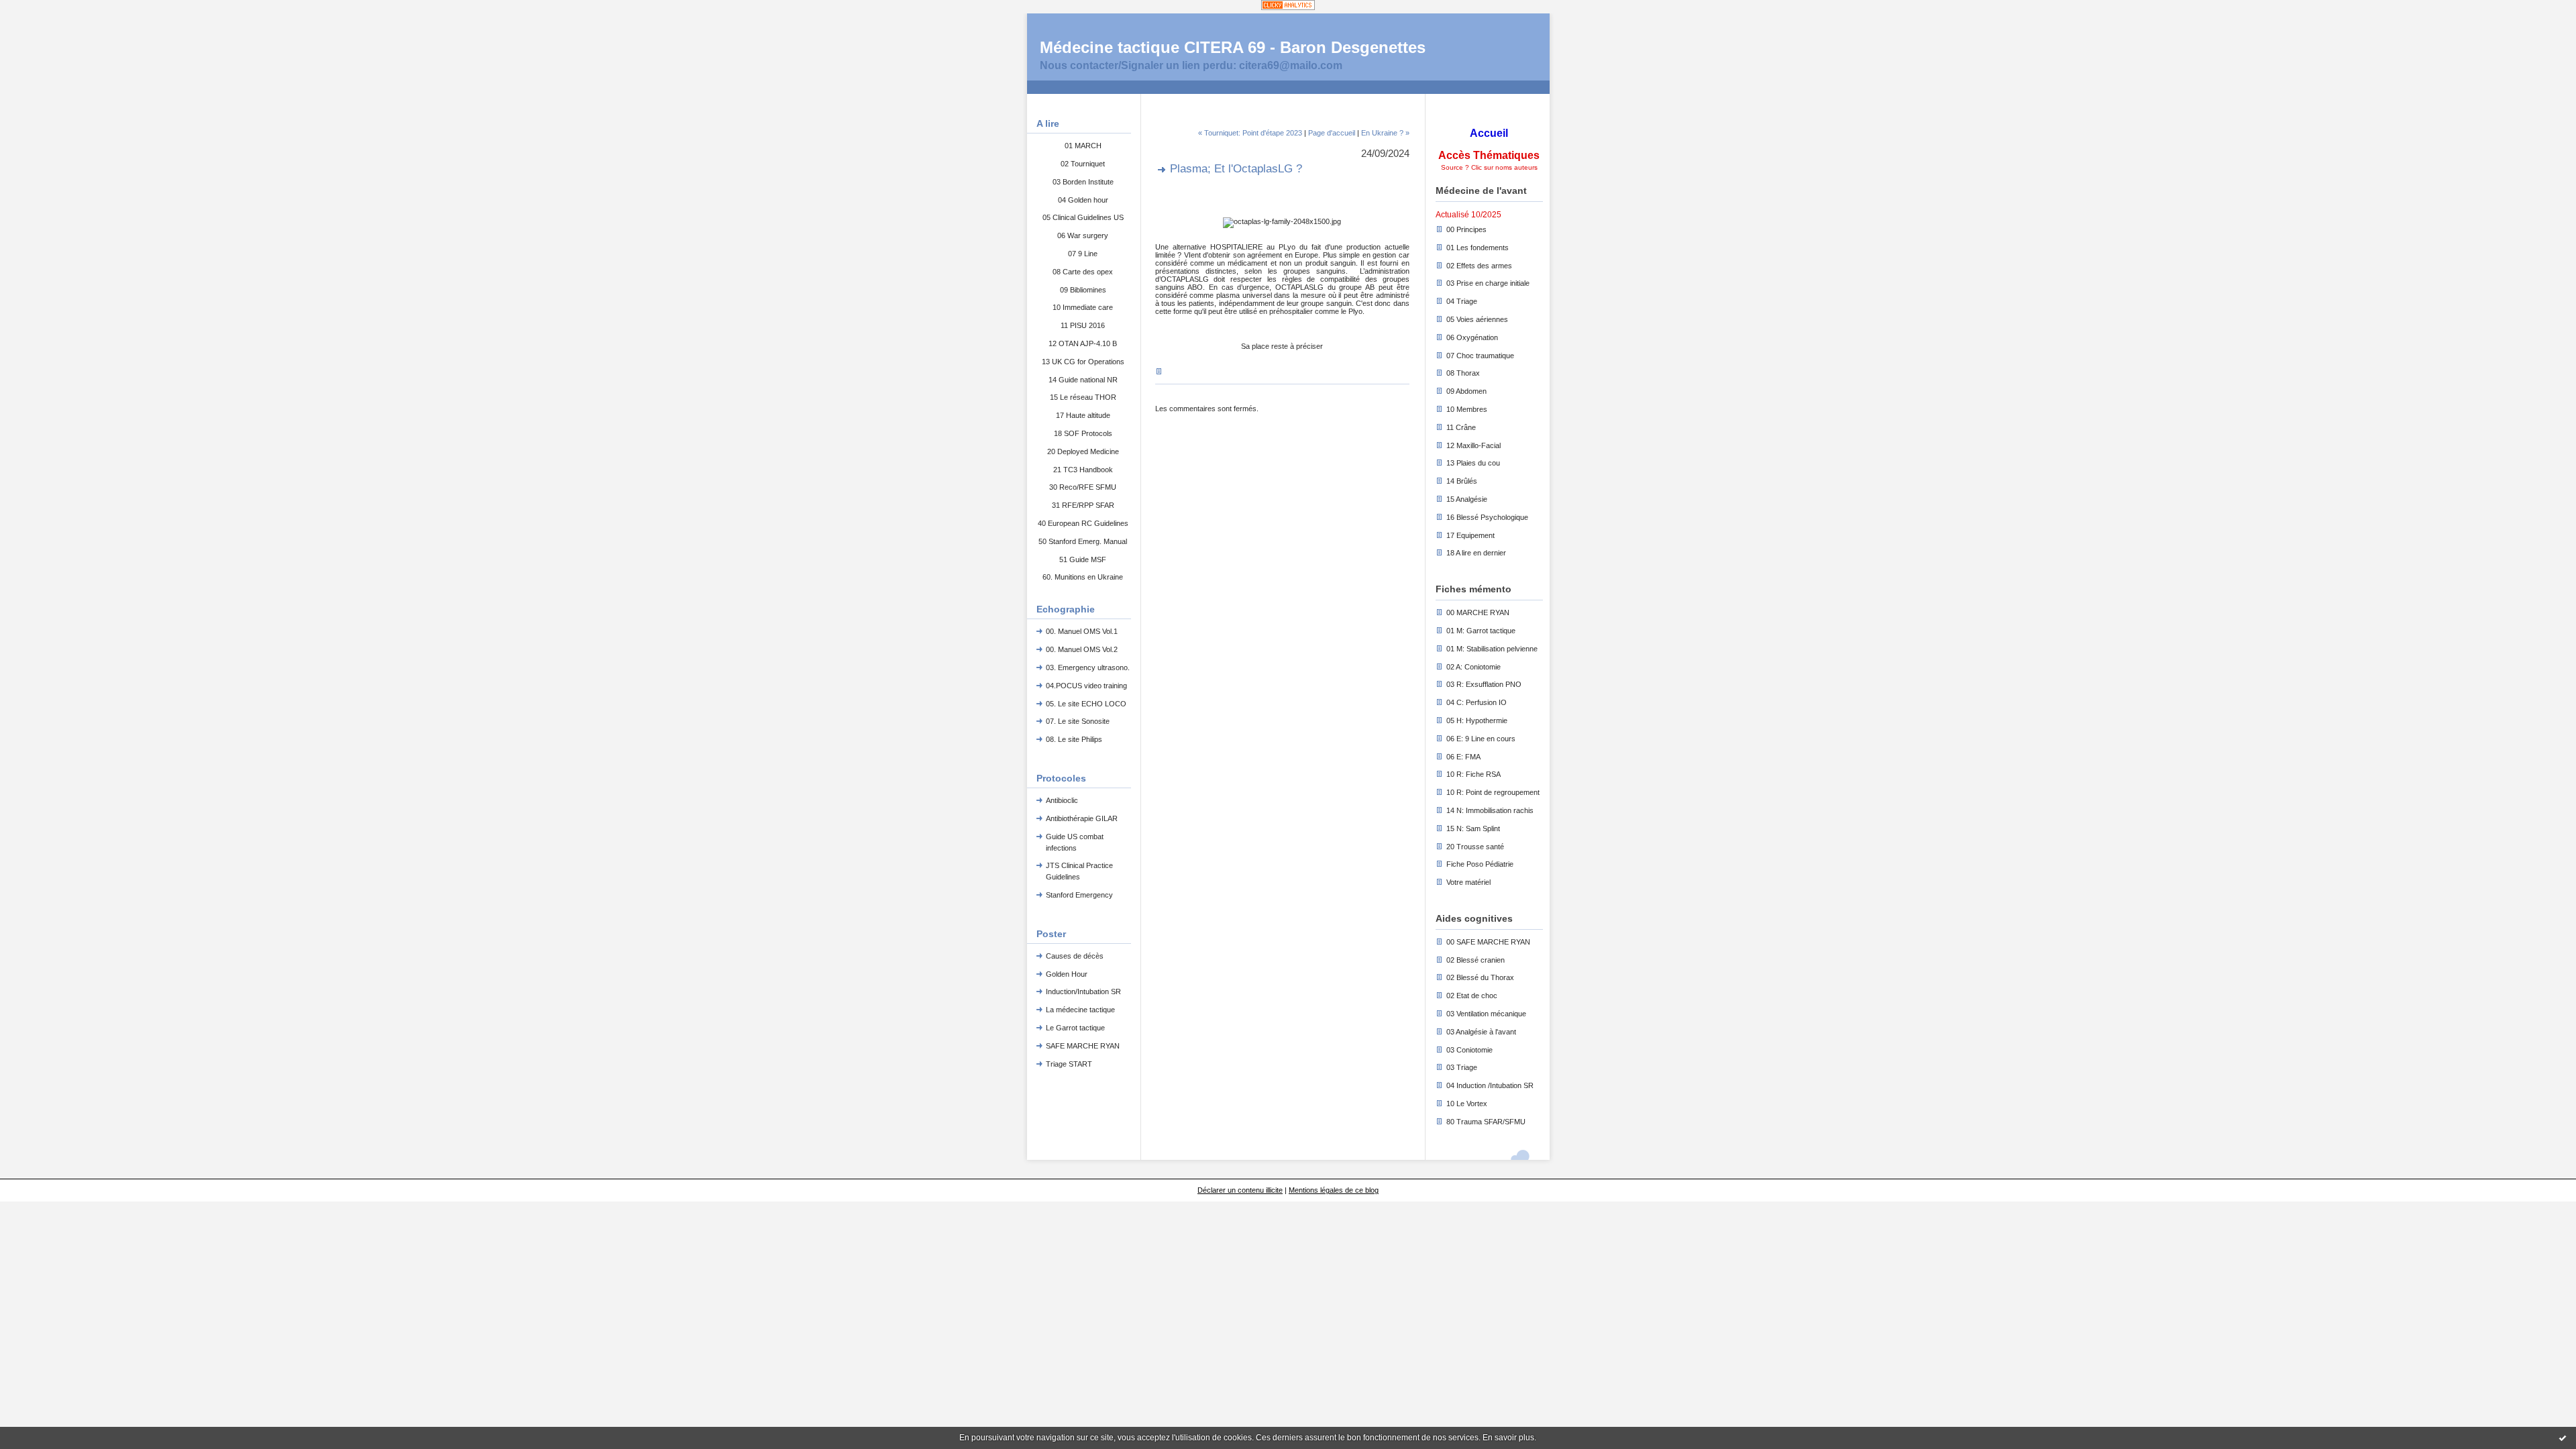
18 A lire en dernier (1476, 553)
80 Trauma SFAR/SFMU (1486, 1122)
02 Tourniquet (1083, 164)
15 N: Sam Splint (1473, 828)
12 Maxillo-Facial (1473, 445)
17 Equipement (1470, 535)
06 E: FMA (1463, 757)
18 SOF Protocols (1083, 433)
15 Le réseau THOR (1083, 397)
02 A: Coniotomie (1473, 667)
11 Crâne (1461, 427)
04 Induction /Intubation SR (1490, 1085)
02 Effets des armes (1479, 266)
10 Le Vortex (1467, 1104)
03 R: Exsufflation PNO (1484, 684)
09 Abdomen (1466, 391)
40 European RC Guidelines (1083, 523)
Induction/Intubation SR (1083, 991)
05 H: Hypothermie (1477, 720)
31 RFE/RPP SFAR (1083, 505)
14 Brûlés (1462, 481)
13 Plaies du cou (1473, 463)
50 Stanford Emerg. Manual (1083, 541)
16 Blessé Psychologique (1487, 517)
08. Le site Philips (1074, 739)
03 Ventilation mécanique (1486, 1014)
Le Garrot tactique (1075, 1028)
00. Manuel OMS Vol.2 (1082, 649)
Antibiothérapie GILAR (1082, 818)
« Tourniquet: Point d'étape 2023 (1250, 133)
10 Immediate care (1083, 307)
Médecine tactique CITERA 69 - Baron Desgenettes (1233, 47)
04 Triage (1462, 301)
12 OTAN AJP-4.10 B (1083, 343)
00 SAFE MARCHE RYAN (1488, 942)
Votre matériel (1468, 882)
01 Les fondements (1478, 248)
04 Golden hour (1083, 200)
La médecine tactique (1080, 1010)
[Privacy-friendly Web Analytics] (1288, 6)
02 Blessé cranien (1475, 960)
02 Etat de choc (1472, 996)
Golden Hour (1067, 974)
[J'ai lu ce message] (2563, 1438)
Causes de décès (1075, 956)
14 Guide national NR (1083, 380)
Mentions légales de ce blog (1334, 1190)
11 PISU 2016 (1083, 325)
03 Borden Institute (1083, 182)
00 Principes (1466, 229)
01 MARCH (1083, 146)
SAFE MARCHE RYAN (1083, 1046)
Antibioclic (1062, 800)
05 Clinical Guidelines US (1083, 217)
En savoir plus (1508, 1438)
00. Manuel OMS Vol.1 (1082, 631)
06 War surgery (1083, 235)
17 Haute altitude (1083, 415)
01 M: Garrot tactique (1481, 631)
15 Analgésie (1467, 499)
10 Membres (1467, 409)
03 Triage (1462, 1067)
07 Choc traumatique (1480, 356)
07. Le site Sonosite (1078, 721)
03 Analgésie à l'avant (1481, 1032)
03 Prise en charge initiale (1488, 283)
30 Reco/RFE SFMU (1083, 487)
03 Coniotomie (1469, 1050)
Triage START (1069, 1064)
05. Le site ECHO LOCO (1086, 704)
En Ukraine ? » (1385, 133)
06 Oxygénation (1472, 337)
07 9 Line (1083, 254)
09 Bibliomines (1083, 290)
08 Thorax (1463, 373)
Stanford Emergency (1079, 895)
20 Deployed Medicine (1083, 451)
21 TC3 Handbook (1083, 470)
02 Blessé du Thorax (1480, 977)
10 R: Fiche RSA (1473, 774)
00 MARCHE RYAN (1478, 612)
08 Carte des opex (1083, 272)
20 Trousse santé (1475, 847)
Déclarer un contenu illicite (1240, 1190)
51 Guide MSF (1083, 559)
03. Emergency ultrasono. (1088, 667)
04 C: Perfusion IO (1477, 702)
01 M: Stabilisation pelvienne (1492, 649)
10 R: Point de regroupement (1493, 792)
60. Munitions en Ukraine (1083, 577)
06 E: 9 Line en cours (1481, 739)
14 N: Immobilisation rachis (1490, 810)
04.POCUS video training (1086, 686)
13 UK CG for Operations (1083, 362)
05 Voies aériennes (1477, 319)
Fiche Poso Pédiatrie (1480, 864)
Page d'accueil (1332, 133)
